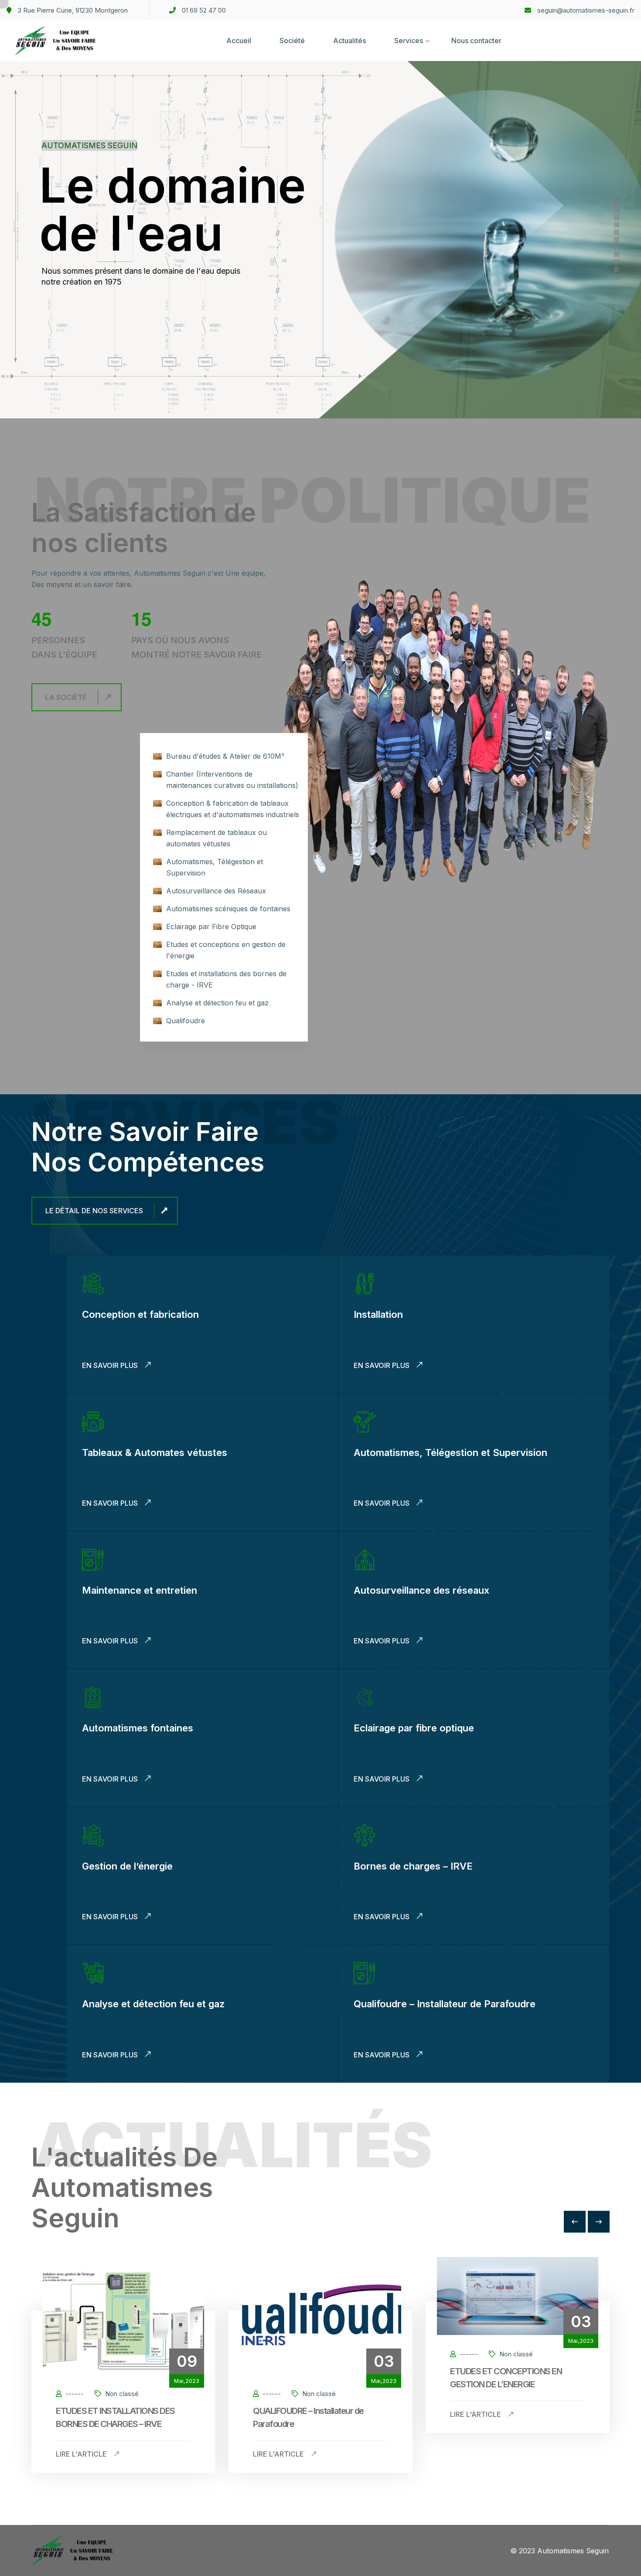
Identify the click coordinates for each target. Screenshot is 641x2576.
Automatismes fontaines (138, 1728)
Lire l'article (82, 2454)
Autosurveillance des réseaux (421, 1590)
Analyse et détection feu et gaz (153, 2004)
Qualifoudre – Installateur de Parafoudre (445, 2004)
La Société (66, 697)
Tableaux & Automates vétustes (155, 1453)
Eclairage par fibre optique (414, 1728)
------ (74, 2394)
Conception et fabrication (140, 1314)
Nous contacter (476, 41)
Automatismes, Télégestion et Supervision (450, 1453)
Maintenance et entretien (140, 1590)
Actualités (349, 41)
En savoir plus (111, 1365)
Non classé (121, 2394)
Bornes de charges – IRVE (413, 1866)
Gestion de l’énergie (127, 1866)
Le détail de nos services (94, 1211)
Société (292, 41)
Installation (378, 1314)
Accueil (239, 41)
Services (409, 41)
